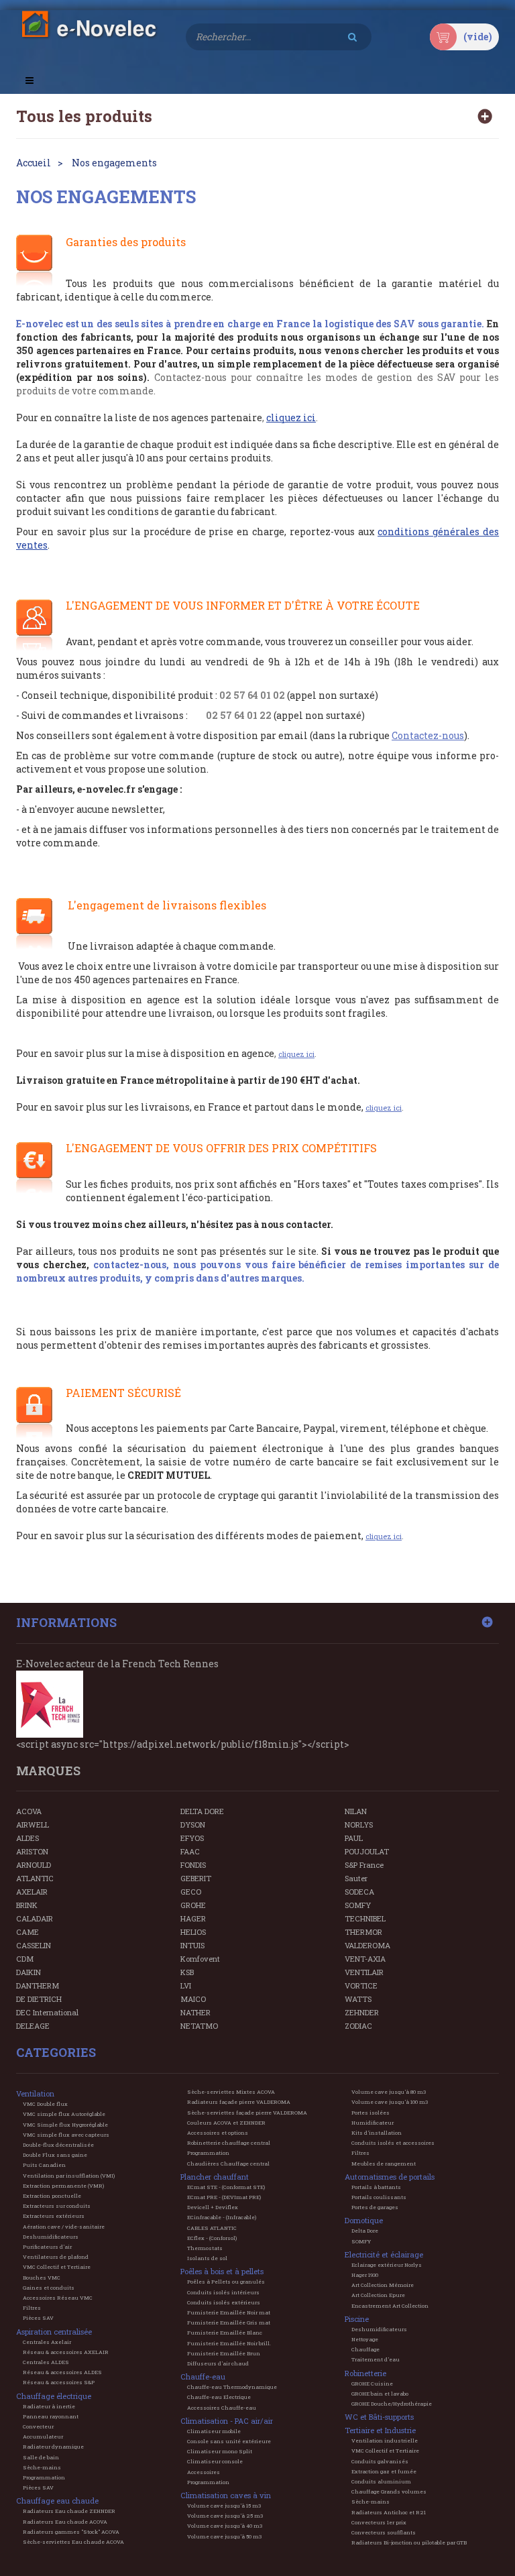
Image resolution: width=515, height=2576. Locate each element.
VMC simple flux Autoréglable (64, 2114)
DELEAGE (33, 2026)
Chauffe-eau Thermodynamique (232, 2387)
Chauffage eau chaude (57, 2501)
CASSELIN (34, 1945)
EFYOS (192, 1838)
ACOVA (29, 1811)
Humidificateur (373, 2123)
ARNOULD (34, 1865)
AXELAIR (32, 1892)
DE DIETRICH (39, 1999)
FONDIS (193, 1865)
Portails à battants (376, 2187)
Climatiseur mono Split (220, 2451)
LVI (186, 1985)
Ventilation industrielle (385, 2441)
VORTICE (361, 1985)
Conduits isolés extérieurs (224, 2302)
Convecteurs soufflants (384, 2532)
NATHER (195, 2012)
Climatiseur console (215, 2461)
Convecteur (38, 2426)
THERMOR (363, 1932)
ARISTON (32, 1851)
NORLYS (359, 1825)
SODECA (359, 1892)
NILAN (356, 1811)
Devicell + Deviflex (213, 2207)
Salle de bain (41, 2457)
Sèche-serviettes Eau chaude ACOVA (73, 2542)
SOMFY (358, 1905)
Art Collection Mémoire (383, 2285)
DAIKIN (28, 1972)
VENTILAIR (364, 1972)
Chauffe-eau (203, 2376)
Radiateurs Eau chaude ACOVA (65, 2522)
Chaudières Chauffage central (228, 2164)
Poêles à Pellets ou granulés (226, 2282)
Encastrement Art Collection (390, 2306)
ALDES (27, 1838)
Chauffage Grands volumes (389, 2491)
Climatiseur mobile (214, 2431)
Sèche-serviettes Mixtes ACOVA (231, 2092)
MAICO (193, 1999)
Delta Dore (365, 2231)
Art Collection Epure (378, 2295)
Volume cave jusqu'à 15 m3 (224, 2506)
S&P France (364, 1865)
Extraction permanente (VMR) (63, 2186)
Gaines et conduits (49, 2288)
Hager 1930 (365, 2275)
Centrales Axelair (47, 2342)
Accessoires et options (218, 2133)
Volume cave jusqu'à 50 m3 (224, 2536)
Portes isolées (370, 2113)
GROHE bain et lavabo (380, 2394)
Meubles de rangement (384, 2164)
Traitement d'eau (376, 2359)
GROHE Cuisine (372, 2384)
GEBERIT (196, 1878)
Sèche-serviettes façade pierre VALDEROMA (247, 2113)
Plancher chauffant (215, 2177)
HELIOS (193, 1932)
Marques (48, 1771)
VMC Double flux (45, 2104)
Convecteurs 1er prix (379, 2522)
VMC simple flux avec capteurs (66, 2135)
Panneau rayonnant (51, 2416)
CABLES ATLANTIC (212, 2228)
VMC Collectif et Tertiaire (57, 2267)
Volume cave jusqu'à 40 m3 (225, 2526)
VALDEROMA (367, 1945)
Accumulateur (43, 2437)
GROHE (193, 1905)
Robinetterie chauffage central (229, 2143)
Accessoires (204, 2472)
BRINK (27, 1905)
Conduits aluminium (381, 2481)
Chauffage (365, 2349)
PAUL (354, 1838)
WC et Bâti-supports (379, 2417)
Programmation (44, 2477)
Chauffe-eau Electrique (219, 2397)
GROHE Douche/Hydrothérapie (392, 2404)
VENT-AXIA (365, 1959)
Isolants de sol (207, 2258)
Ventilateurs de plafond (56, 2257)
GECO (191, 1892)
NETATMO (199, 2026)
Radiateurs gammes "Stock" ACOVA (71, 2532)
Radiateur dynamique (53, 2447)
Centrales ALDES (46, 2362)
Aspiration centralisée (54, 2332)
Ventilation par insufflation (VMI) (69, 2176)
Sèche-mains (42, 2467)
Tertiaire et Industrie (380, 2430)
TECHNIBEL (365, 1918)
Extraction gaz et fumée (384, 2471)
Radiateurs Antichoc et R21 (389, 2512)
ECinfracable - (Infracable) (222, 2217)
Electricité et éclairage (384, 2254)
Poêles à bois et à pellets (222, 2271)
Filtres (32, 2308)
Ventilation (35, 2093)
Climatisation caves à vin (226, 2495)
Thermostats (205, 2248)
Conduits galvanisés (380, 2461)
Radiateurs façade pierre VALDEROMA (239, 2102)
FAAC (190, 1851)
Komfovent (200, 1959)
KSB (187, 1972)
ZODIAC (358, 2026)
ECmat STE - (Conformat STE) (226, 2187)
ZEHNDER (362, 2012)
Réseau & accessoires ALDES (62, 2372)
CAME (27, 1932)
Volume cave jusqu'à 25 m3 (225, 2516)
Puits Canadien (44, 2165)
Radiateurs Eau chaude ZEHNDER (69, 2511)
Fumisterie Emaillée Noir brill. (229, 2343)
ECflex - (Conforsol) (212, 2238)
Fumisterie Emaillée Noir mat (229, 2312)
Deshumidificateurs (51, 2237)
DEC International (47, 2012)
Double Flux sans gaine (55, 2155)
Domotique (364, 2220)
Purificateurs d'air (47, 2247)
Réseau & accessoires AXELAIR (66, 2352)
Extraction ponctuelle (52, 2196)
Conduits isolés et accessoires (393, 2143)
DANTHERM (38, 1985)
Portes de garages (375, 2207)
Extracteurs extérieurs (54, 2216)
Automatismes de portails (390, 2177)
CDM (25, 1959)
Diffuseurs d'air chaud (218, 2363)
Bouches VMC (42, 2278)
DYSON (193, 1825)
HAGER (193, 1918)
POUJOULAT (367, 1851)
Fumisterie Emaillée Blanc (225, 2333)
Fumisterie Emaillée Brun (224, 2353)
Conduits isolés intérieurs (223, 2292)
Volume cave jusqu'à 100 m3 (390, 2102)
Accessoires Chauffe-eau (222, 2408)
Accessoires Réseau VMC (58, 2298)
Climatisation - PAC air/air (227, 2421)
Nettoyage (365, 2339)
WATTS (358, 1999)
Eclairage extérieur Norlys (387, 2265)
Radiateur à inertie (49, 2406)
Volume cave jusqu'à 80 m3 (389, 2092)
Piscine (357, 2319)
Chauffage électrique (54, 2396)
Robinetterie (365, 2373)
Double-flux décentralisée (58, 2145)
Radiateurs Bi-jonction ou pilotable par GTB (409, 2542)
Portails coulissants (379, 2197)
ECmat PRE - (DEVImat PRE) (224, 2197)
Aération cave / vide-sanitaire (64, 2227)
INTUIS (192, 1945)
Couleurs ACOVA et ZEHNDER (226, 2123)
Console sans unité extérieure (229, 2441)
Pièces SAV (38, 2318)
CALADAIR (35, 1918)
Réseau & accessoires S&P (59, 2382)
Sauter (356, 1878)
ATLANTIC (35, 1878)
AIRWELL (33, 1825)
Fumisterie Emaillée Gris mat (229, 2322)
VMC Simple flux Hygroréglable (65, 2125)
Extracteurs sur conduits (57, 2206)
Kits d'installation (377, 2133)
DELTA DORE (202, 1811)
